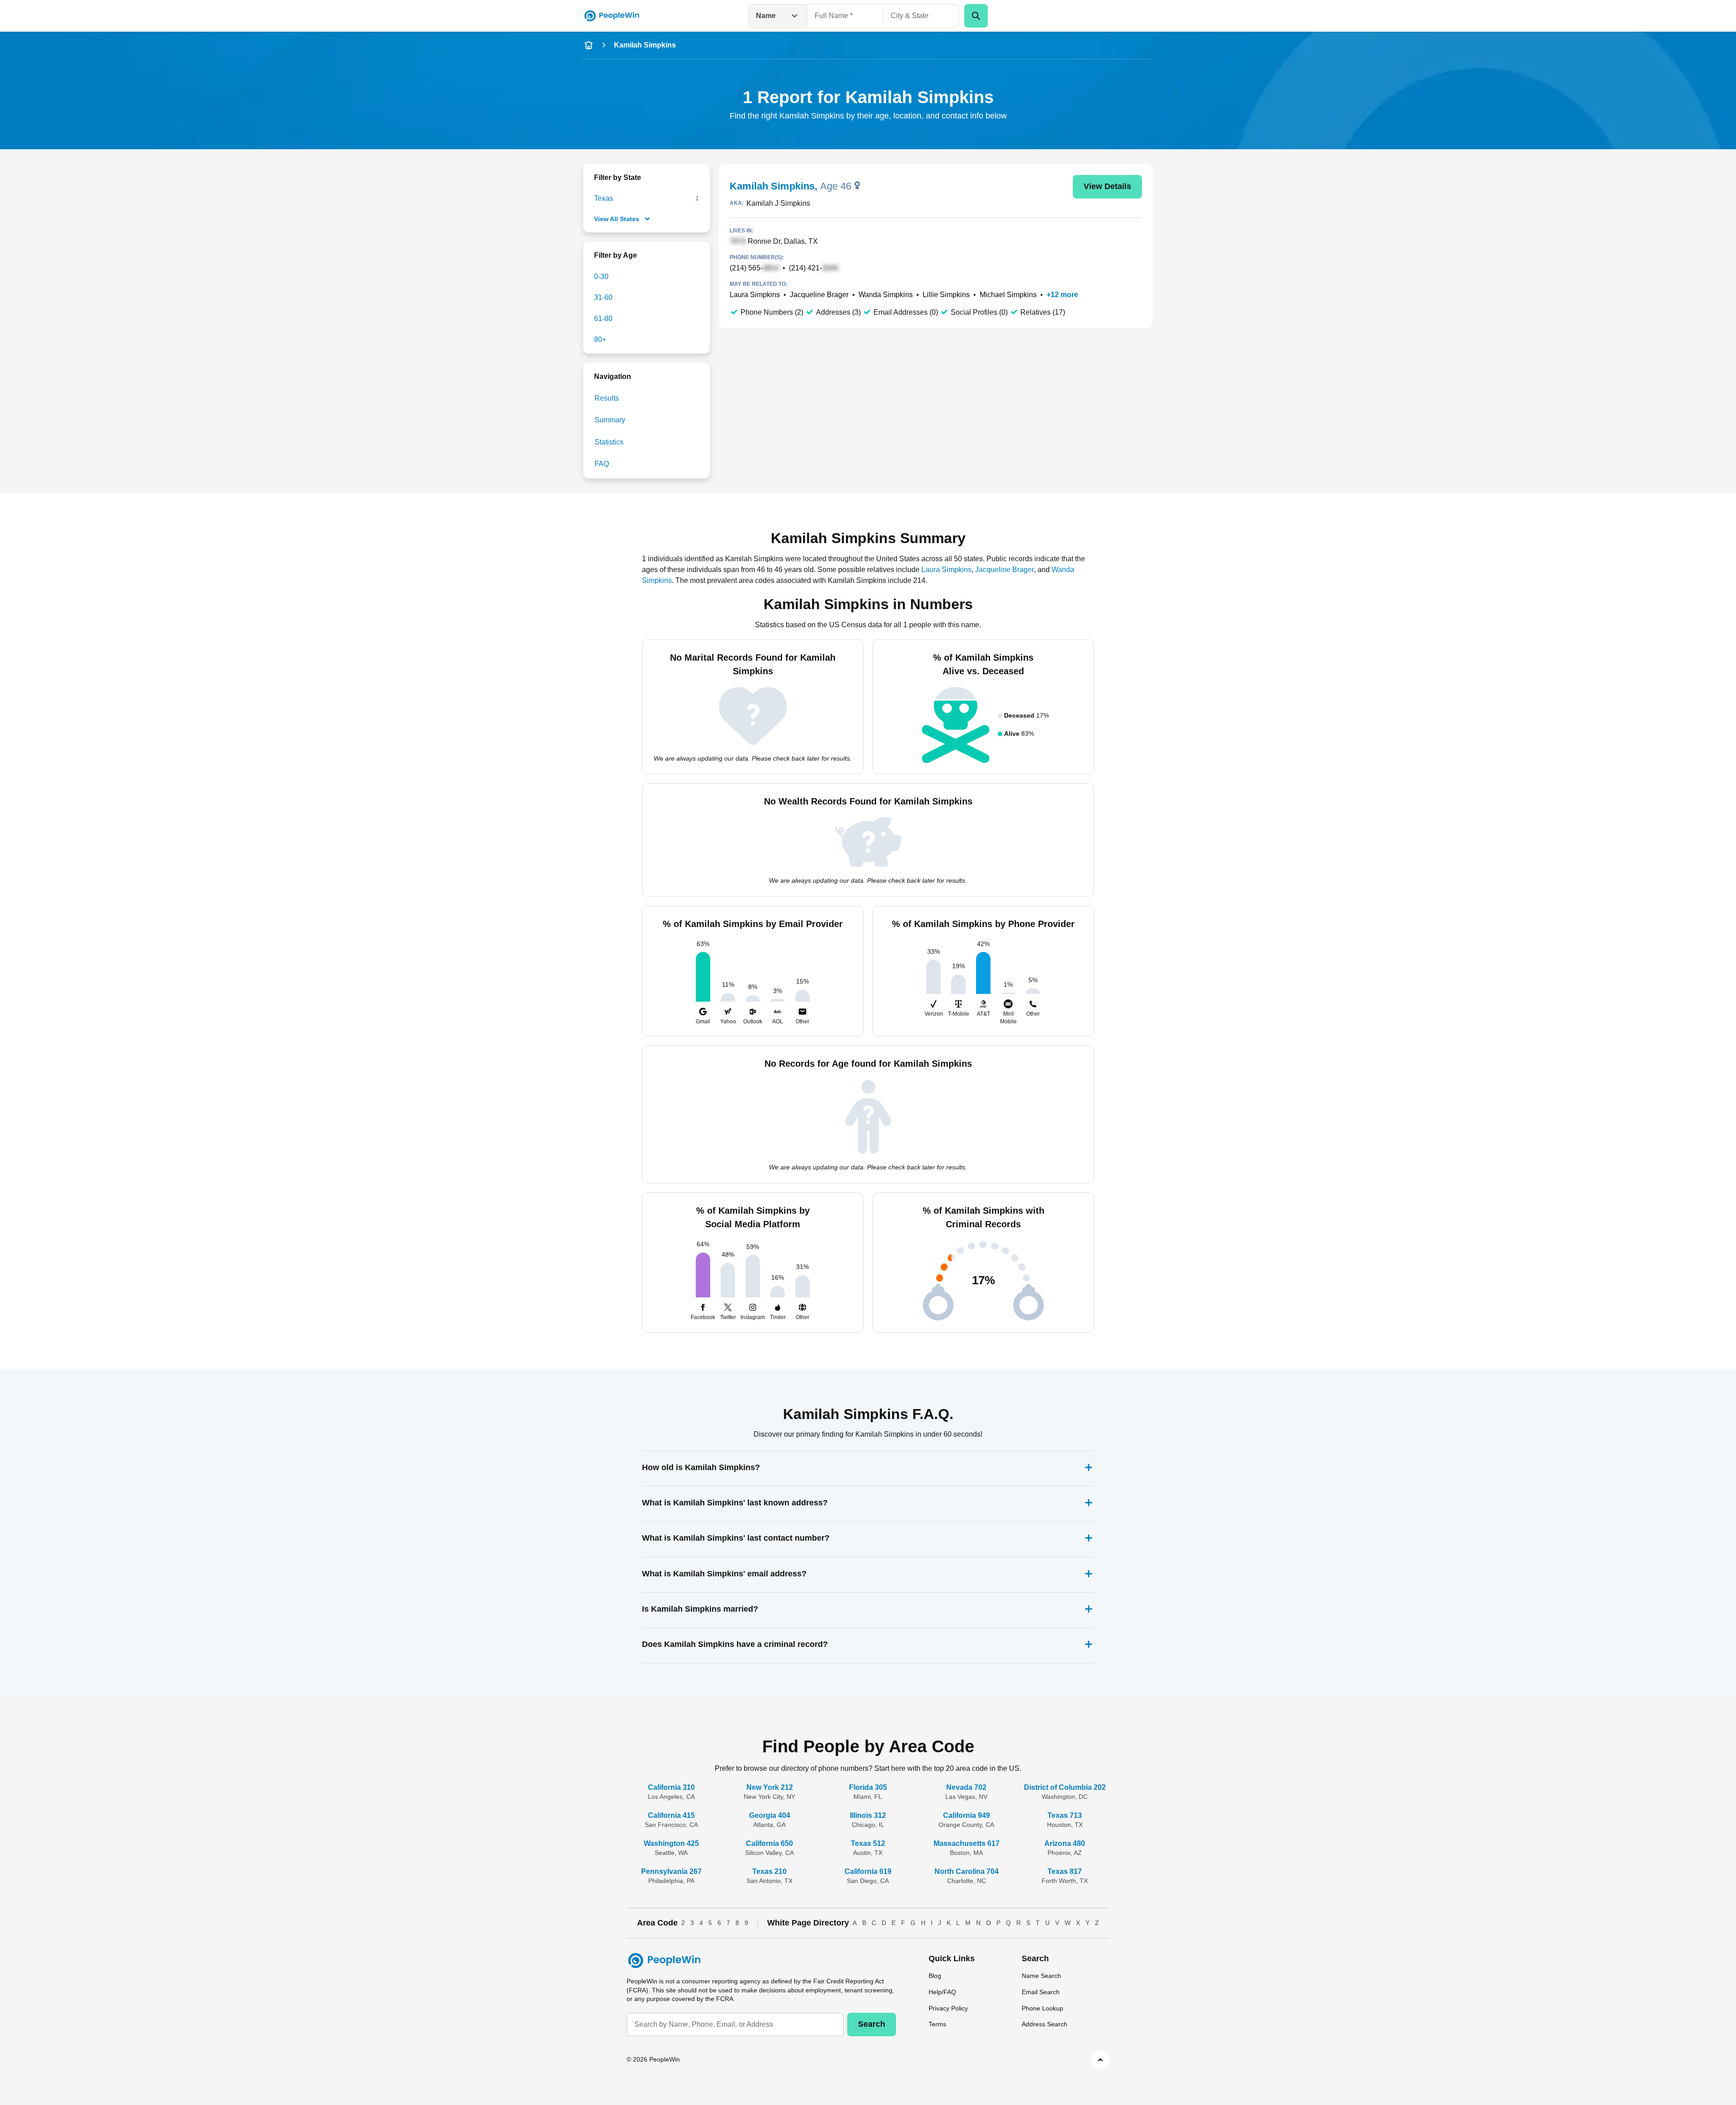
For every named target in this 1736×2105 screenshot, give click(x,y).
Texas (604, 198)
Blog (935, 1976)
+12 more (1062, 295)
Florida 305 (868, 1787)
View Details (1107, 186)
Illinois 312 (868, 1815)
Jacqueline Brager (819, 295)
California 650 (769, 1843)
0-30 (601, 277)
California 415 (671, 1815)
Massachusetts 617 (967, 1843)
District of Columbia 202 (1065, 1787)
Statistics (609, 442)
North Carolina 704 (967, 1871)
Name (766, 16)
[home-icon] (589, 45)
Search (872, 2024)
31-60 (603, 297)
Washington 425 (671, 1843)
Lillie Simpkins (946, 295)
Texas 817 (1065, 1871)
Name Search (1041, 1976)
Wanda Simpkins (886, 295)
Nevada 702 (966, 1787)
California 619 (868, 1871)
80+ (600, 339)
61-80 (603, 319)
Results (607, 398)
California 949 (967, 1815)
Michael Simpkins (1008, 295)
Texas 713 (1065, 1815)
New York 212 (770, 1787)
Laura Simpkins (755, 295)
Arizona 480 (1065, 1843)
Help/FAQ (942, 1992)
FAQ (602, 464)
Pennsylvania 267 (671, 1871)
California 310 (671, 1787)
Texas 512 (868, 1843)
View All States (617, 219)
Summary (610, 420)
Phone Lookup (1043, 2008)
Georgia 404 (770, 1815)
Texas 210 (769, 1871)
